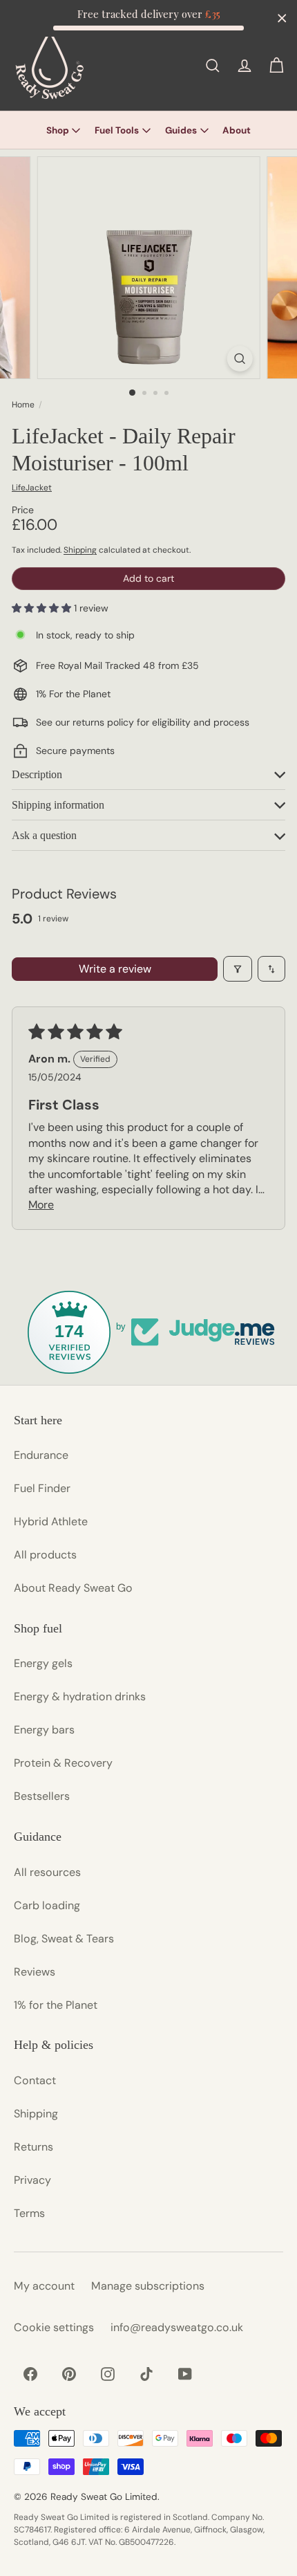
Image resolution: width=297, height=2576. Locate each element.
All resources (47, 1872)
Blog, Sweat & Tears (64, 1939)
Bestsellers (42, 1796)
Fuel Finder (42, 1488)
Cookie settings (54, 2327)
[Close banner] (282, 18)
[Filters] (238, 968)
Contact (35, 2080)
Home (23, 405)
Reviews (35, 1972)
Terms (29, 2213)
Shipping (80, 550)
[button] (43, 608)
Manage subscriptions (148, 2286)
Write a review (115, 969)
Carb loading (47, 1905)
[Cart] (276, 66)
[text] (148, 14)
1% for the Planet (56, 2005)
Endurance (41, 1455)
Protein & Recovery (63, 1763)
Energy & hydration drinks (80, 1696)
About (237, 130)
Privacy (32, 2180)
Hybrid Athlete (51, 1521)
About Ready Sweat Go (73, 1588)
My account (44, 2286)
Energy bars (44, 1730)
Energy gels (43, 1663)
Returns (33, 2147)
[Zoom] (239, 359)
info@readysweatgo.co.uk (177, 2327)
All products (45, 1555)
